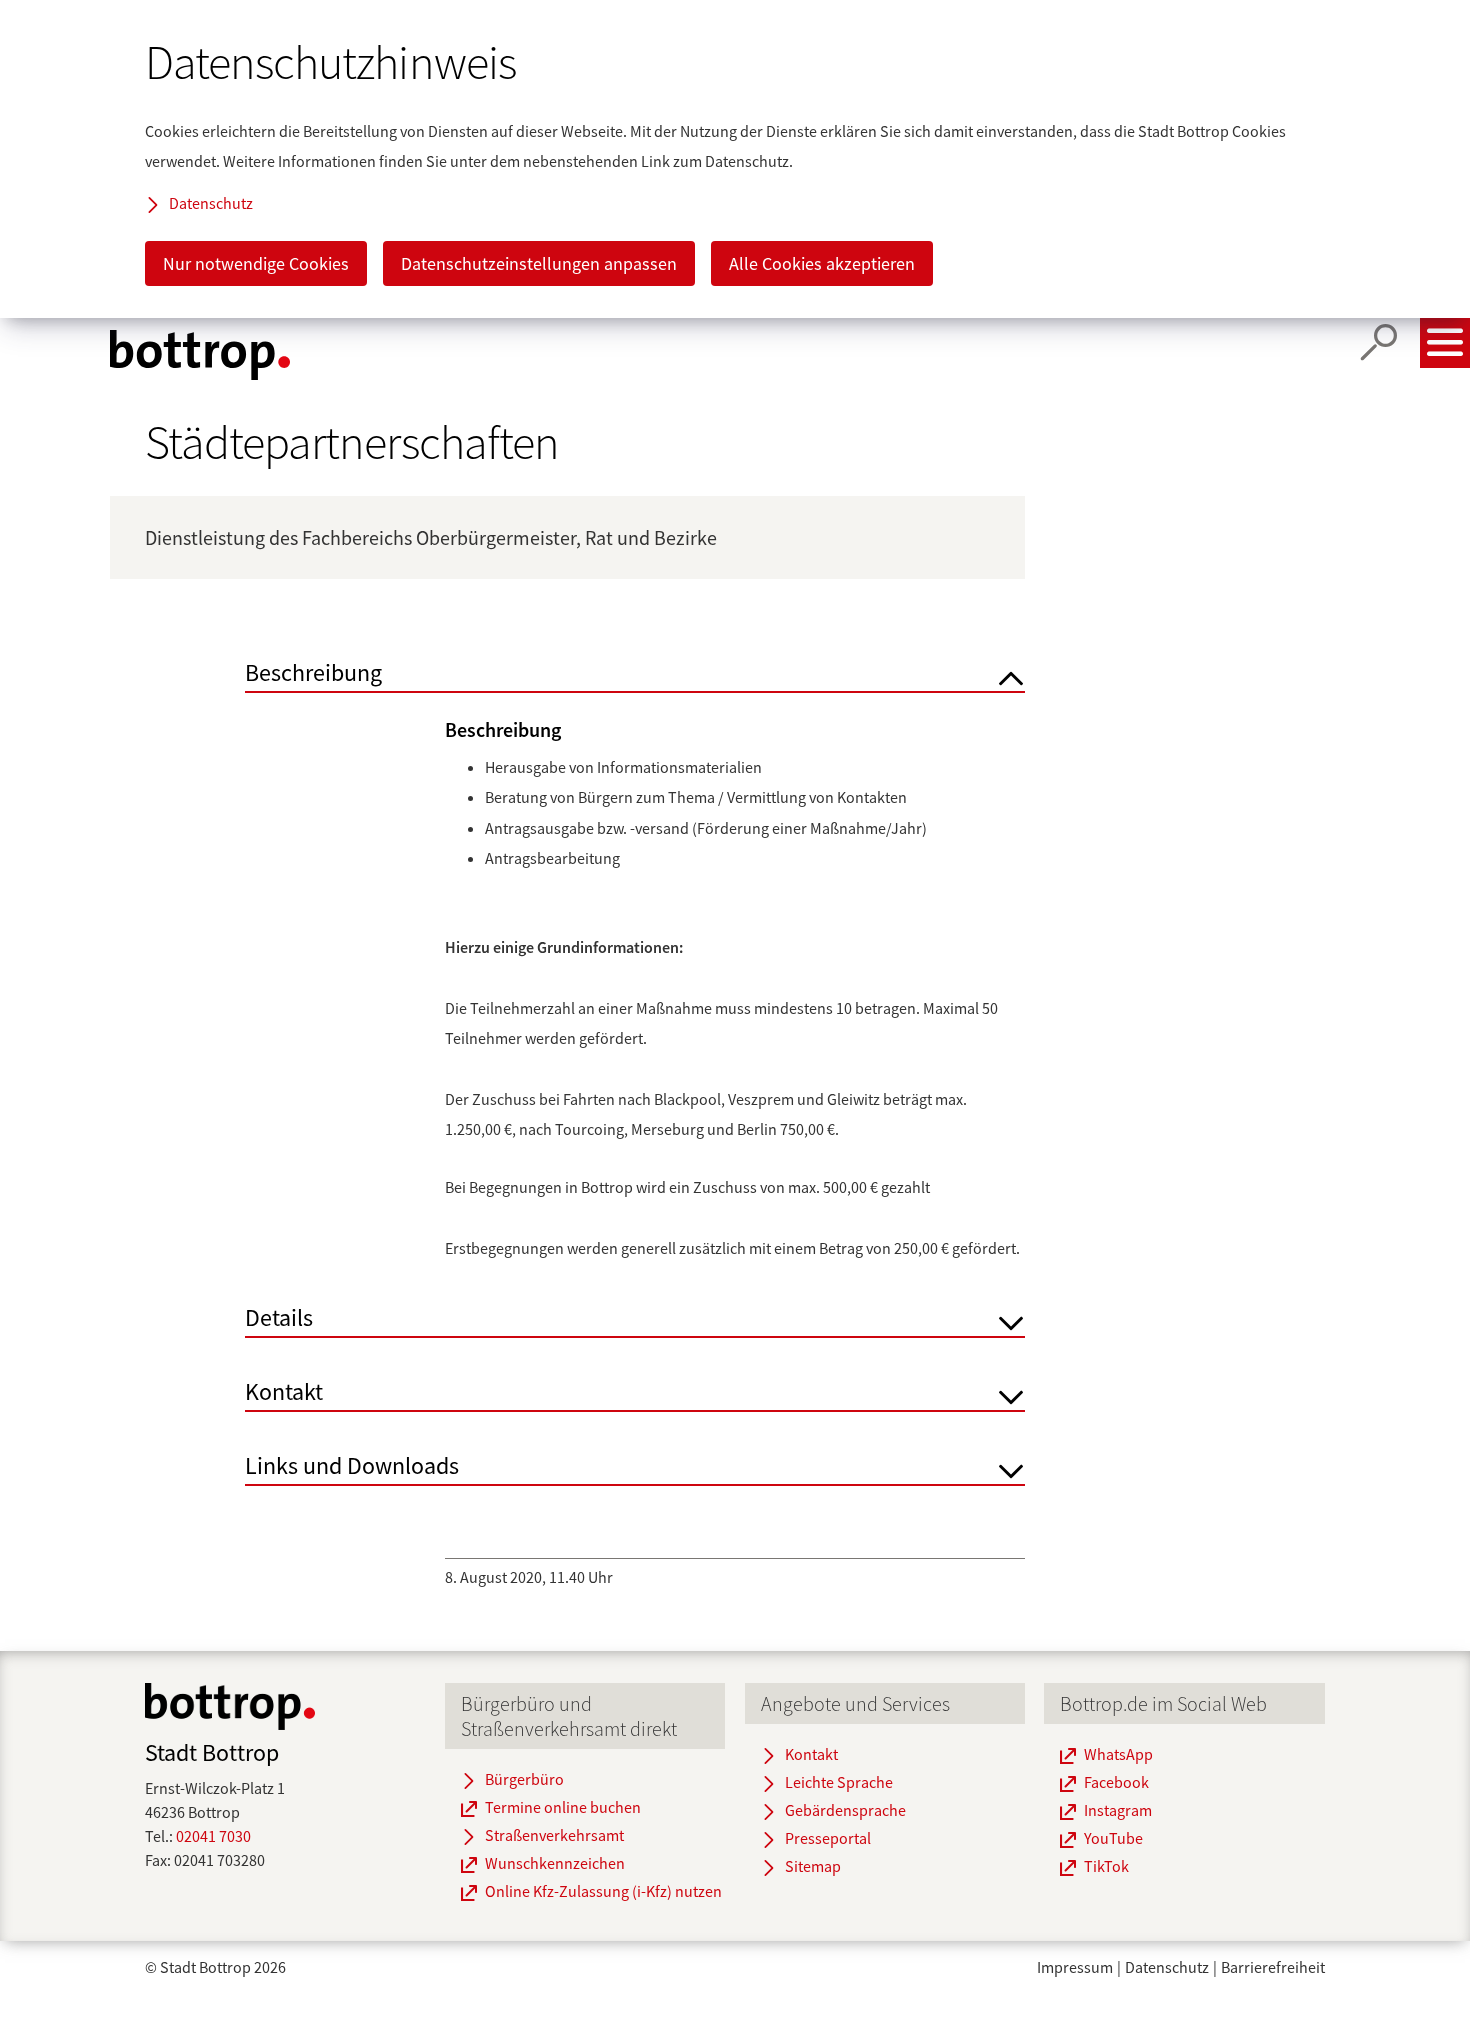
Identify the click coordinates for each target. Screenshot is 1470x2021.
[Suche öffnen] (1379, 343)
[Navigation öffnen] (1445, 343)
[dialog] (735, 159)
